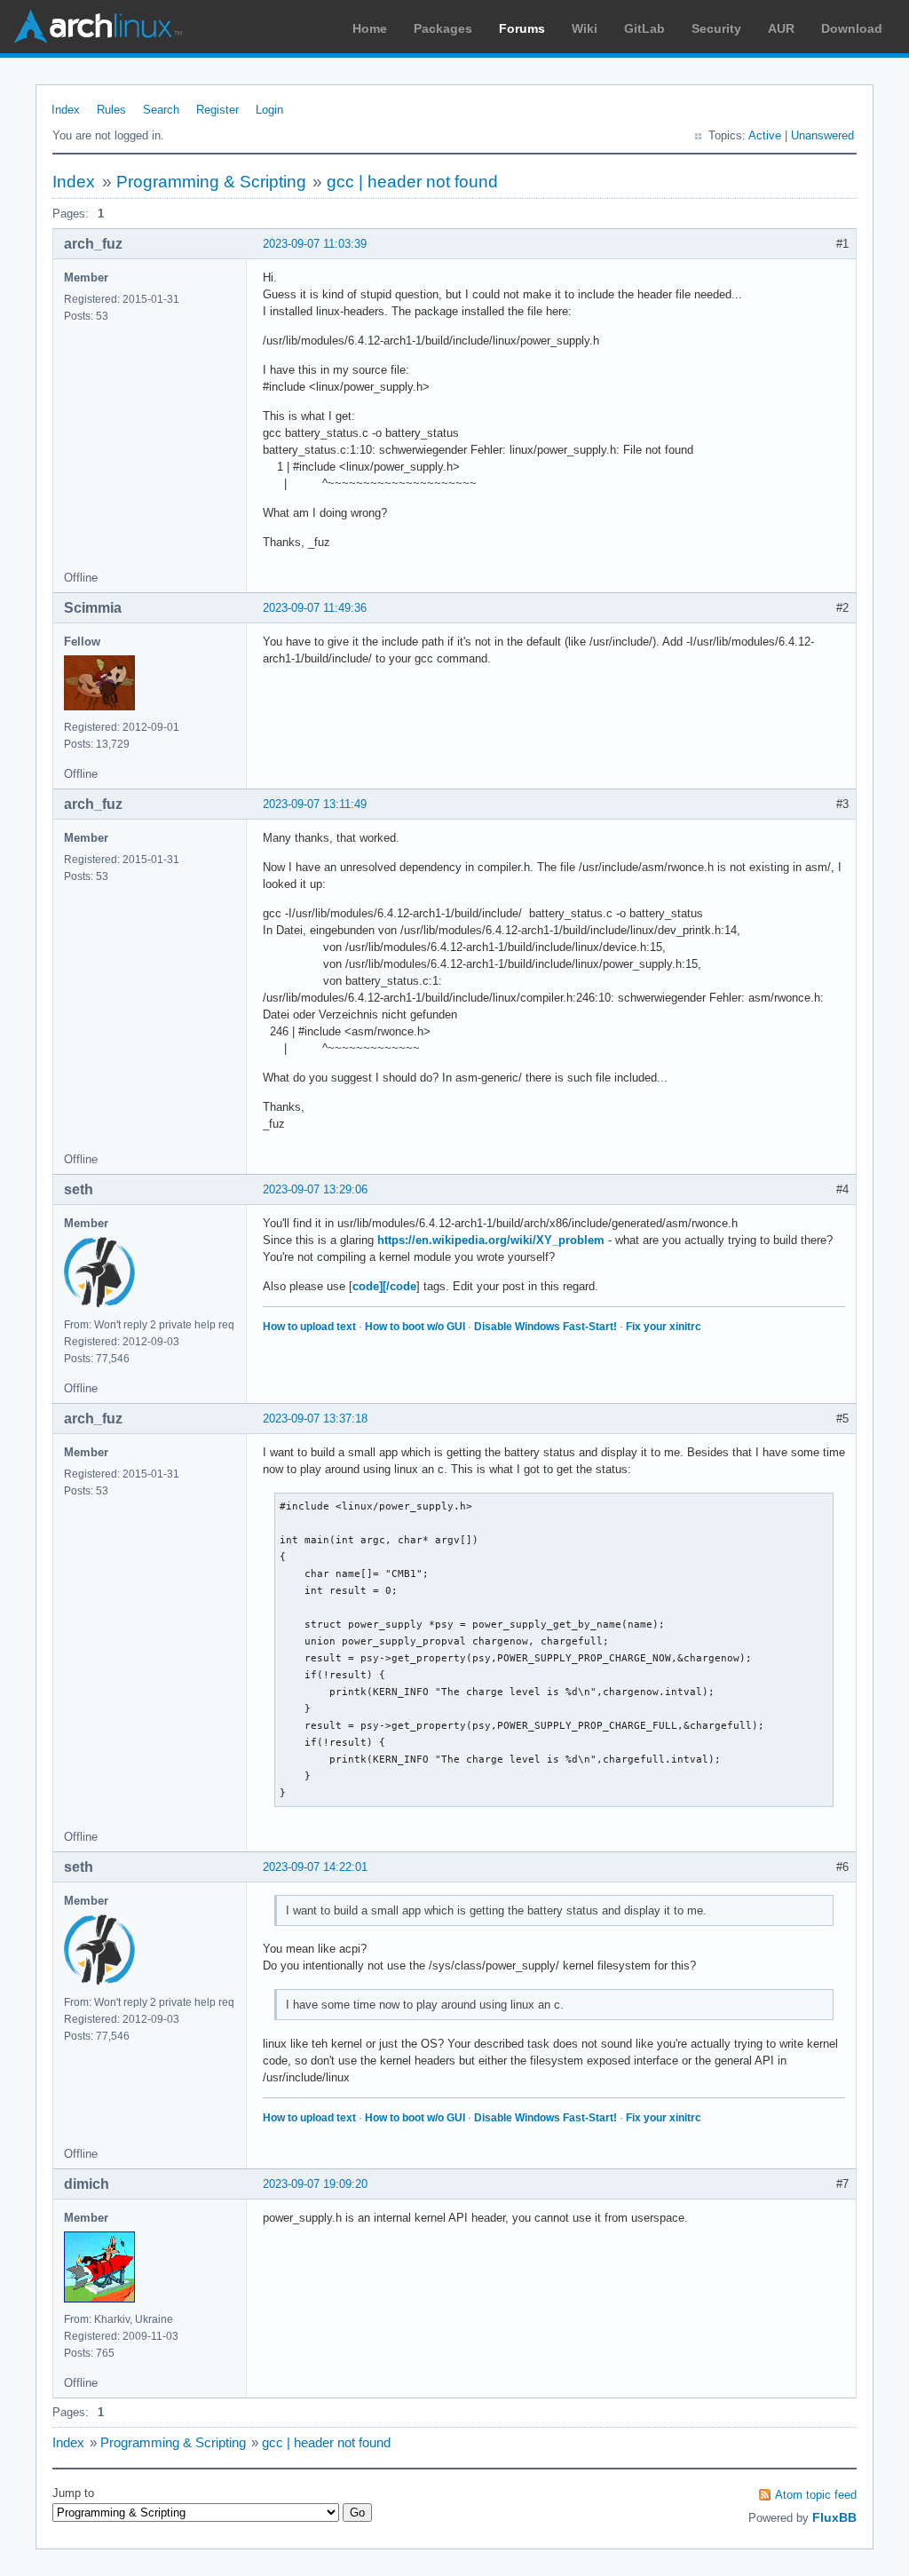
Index (66, 110)
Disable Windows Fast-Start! (545, 1327)
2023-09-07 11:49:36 (315, 608)
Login (269, 110)
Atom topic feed (816, 2495)
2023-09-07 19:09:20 (315, 2184)
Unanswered (822, 135)
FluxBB (834, 2517)
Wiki (585, 28)
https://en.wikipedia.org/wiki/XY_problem (491, 1240)
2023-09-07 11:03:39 (315, 244)
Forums (522, 28)
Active (765, 135)
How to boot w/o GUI (415, 1327)
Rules (111, 110)
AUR (781, 28)
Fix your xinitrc (664, 1327)
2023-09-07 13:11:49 (315, 804)
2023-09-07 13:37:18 (315, 1419)
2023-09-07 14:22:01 (315, 1867)
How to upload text (309, 1327)
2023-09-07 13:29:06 (315, 1189)
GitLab (644, 28)
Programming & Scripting (211, 182)
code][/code (384, 1286)
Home (370, 28)
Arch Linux (98, 27)
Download (852, 28)
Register (217, 110)
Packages (443, 28)
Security (716, 28)
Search (161, 110)
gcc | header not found (412, 182)
